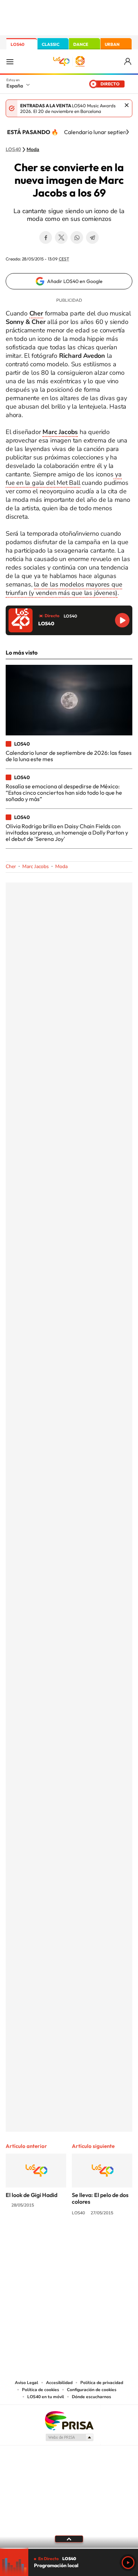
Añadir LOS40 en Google (75, 281)
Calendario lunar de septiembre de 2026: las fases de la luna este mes (69, 756)
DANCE (81, 44)
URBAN (112, 44)
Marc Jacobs (36, 866)
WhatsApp (77, 237)
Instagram (27, 2239)
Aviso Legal (27, 2383)
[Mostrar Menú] (10, 61)
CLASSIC (51, 44)
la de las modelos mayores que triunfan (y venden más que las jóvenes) (64, 589)
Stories (111, 2239)
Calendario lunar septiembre (100, 132)
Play (128, 2563)
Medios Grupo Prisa (69, 2437)
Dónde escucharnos (91, 2397)
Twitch (97, 2239)
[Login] (128, 62)
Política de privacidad (102, 2383)
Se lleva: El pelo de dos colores (100, 2198)
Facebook (46, 237)
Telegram (92, 237)
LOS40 (18, 44)
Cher (11, 866)
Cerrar (127, 105)
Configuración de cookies (92, 2390)
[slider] (69, 2548)
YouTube (55, 2239)
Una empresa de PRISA (69, 2420)
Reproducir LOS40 (122, 620)
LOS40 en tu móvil (46, 2397)
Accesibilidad (59, 2383)
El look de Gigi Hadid (31, 2195)
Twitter (61, 237)
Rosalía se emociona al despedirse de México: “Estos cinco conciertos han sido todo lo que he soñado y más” (64, 793)
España (15, 86)
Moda (33, 150)
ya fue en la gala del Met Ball (64, 479)
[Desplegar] (69, 2539)
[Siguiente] (127, 132)
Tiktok (41, 2239)
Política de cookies (41, 2390)
